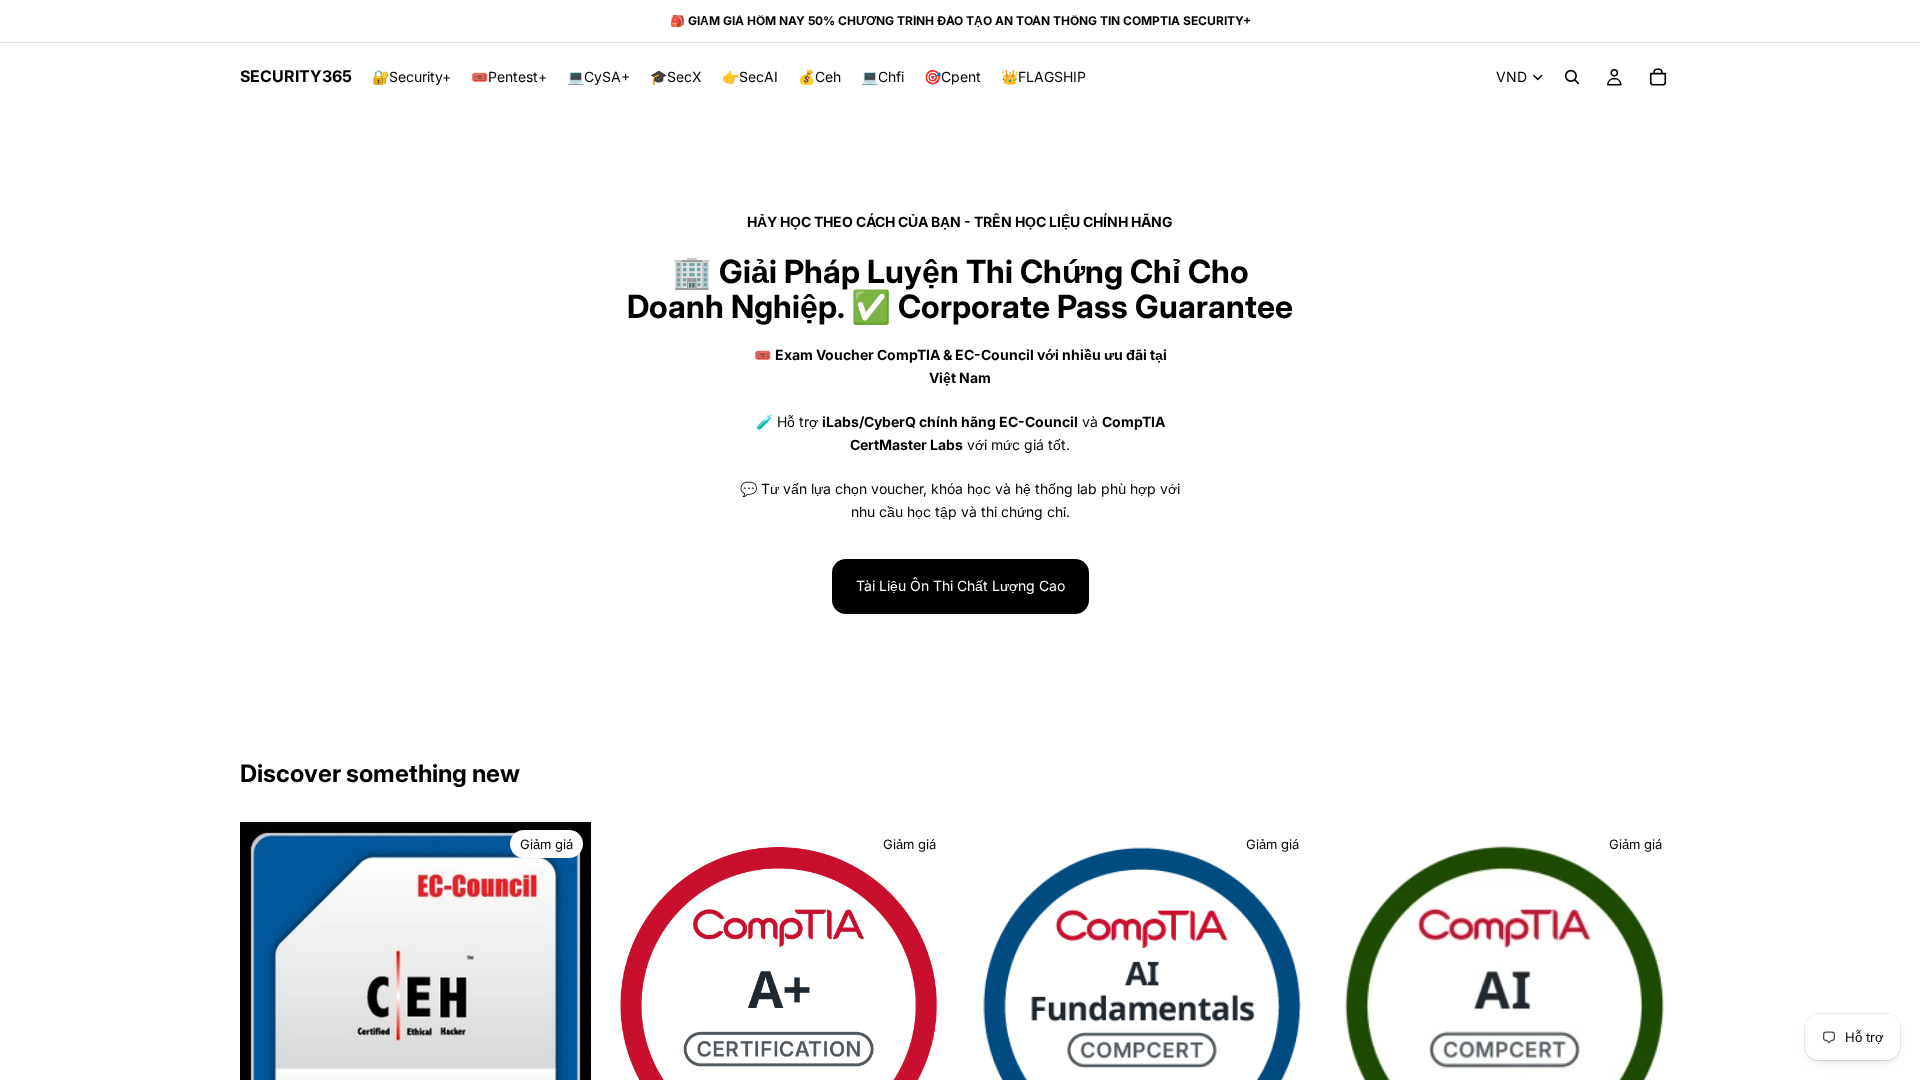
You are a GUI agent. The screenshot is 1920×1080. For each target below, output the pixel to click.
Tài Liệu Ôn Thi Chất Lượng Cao (960, 585)
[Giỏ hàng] (1658, 77)
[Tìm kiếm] (1572, 77)
